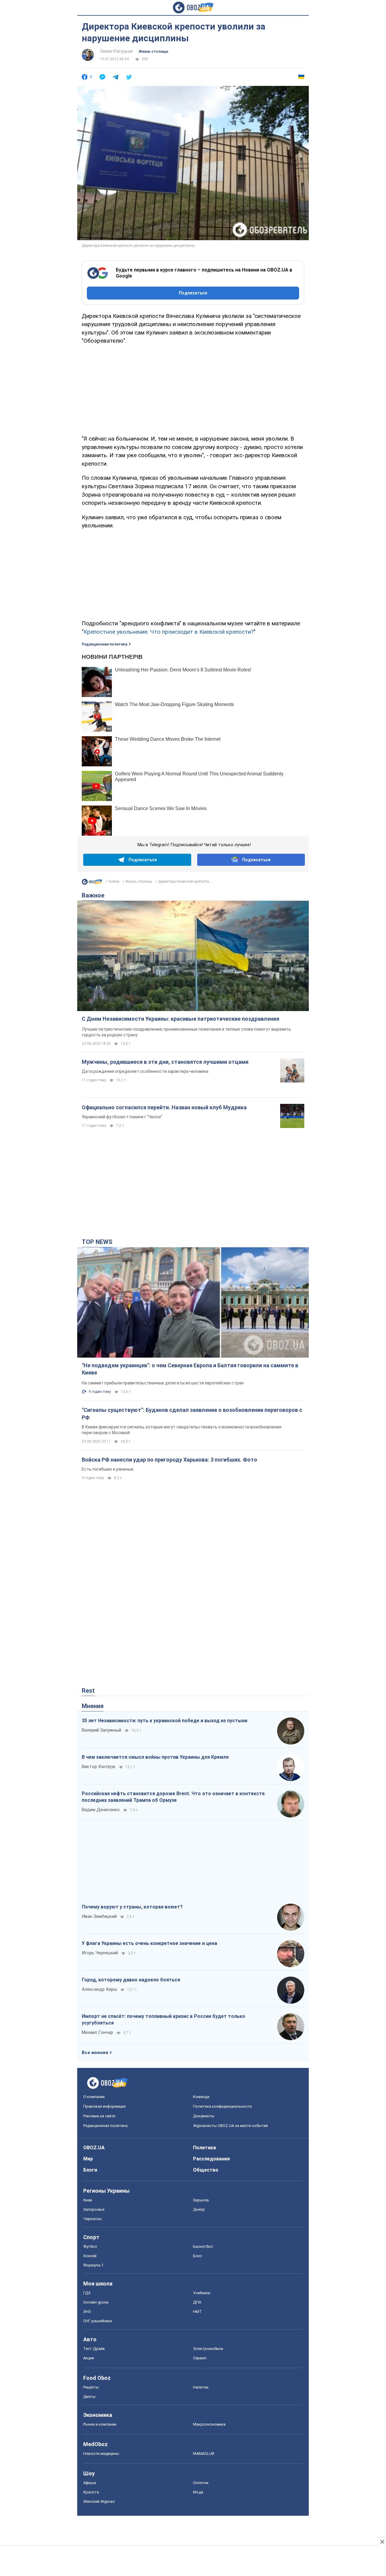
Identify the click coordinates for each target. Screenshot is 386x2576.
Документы (204, 2116)
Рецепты (91, 2387)
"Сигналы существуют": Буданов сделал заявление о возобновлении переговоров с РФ (192, 1414)
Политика (204, 2148)
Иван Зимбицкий (99, 1916)
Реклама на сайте (99, 2116)
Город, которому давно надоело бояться (131, 1980)
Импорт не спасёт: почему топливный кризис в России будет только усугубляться (163, 2020)
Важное (93, 895)
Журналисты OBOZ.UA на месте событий (230, 2126)
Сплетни (201, 2483)
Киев (88, 2200)
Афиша (90, 2483)
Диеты (89, 2397)
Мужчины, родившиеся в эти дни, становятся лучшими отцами (165, 1062)
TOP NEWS (97, 1242)
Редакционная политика (104, 644)
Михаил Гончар (97, 2032)
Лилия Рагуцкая (116, 51)
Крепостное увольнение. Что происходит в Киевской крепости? (169, 632)
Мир (88, 2159)
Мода (198, 2492)
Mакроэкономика (209, 2424)
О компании (94, 2097)
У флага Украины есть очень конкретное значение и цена (149, 1943)
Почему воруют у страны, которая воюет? (132, 1907)
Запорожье (94, 2209)
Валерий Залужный (101, 1730)
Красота (91, 2492)
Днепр (199, 2209)
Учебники (202, 2293)
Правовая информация (104, 2106)
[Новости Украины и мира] (92, 883)
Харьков (201, 2200)
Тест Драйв (94, 2349)
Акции (89, 2358)
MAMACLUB (204, 2453)
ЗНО (87, 2312)
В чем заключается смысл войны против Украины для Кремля (155, 1757)
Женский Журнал (99, 2501)
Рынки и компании (100, 2424)
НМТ (197, 2312)
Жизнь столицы (153, 52)
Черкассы (93, 2219)
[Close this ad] (382, 2542)
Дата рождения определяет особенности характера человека (145, 1071)
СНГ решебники (98, 2321)
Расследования (211, 2159)
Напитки (201, 2387)
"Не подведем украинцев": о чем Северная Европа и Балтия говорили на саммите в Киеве (190, 1369)
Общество (206, 2170)
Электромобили (208, 2349)
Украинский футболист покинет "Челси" (122, 1117)
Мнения (93, 1706)
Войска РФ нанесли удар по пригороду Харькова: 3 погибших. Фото (169, 1460)
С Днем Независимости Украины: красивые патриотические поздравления (180, 1019)
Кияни (114, 881)
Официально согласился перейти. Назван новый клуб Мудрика (164, 1107)
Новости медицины (101, 2453)
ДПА (197, 2302)
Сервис (200, 2358)
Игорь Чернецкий (100, 1953)
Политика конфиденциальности (222, 2106)
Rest (88, 1691)
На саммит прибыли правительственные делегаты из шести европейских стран (163, 1383)
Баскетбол (203, 2246)
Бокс (198, 2256)
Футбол (90, 2246)
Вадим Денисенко (101, 1810)
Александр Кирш (99, 1989)
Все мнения (95, 2053)
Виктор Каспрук (99, 1767)
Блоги (90, 2170)
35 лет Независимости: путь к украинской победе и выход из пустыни (165, 1721)
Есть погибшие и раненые (108, 1469)
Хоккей (90, 2256)
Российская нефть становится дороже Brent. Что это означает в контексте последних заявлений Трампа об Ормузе (173, 1797)
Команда (201, 2097)
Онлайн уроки (96, 2302)
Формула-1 (93, 2265)
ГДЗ (87, 2293)
